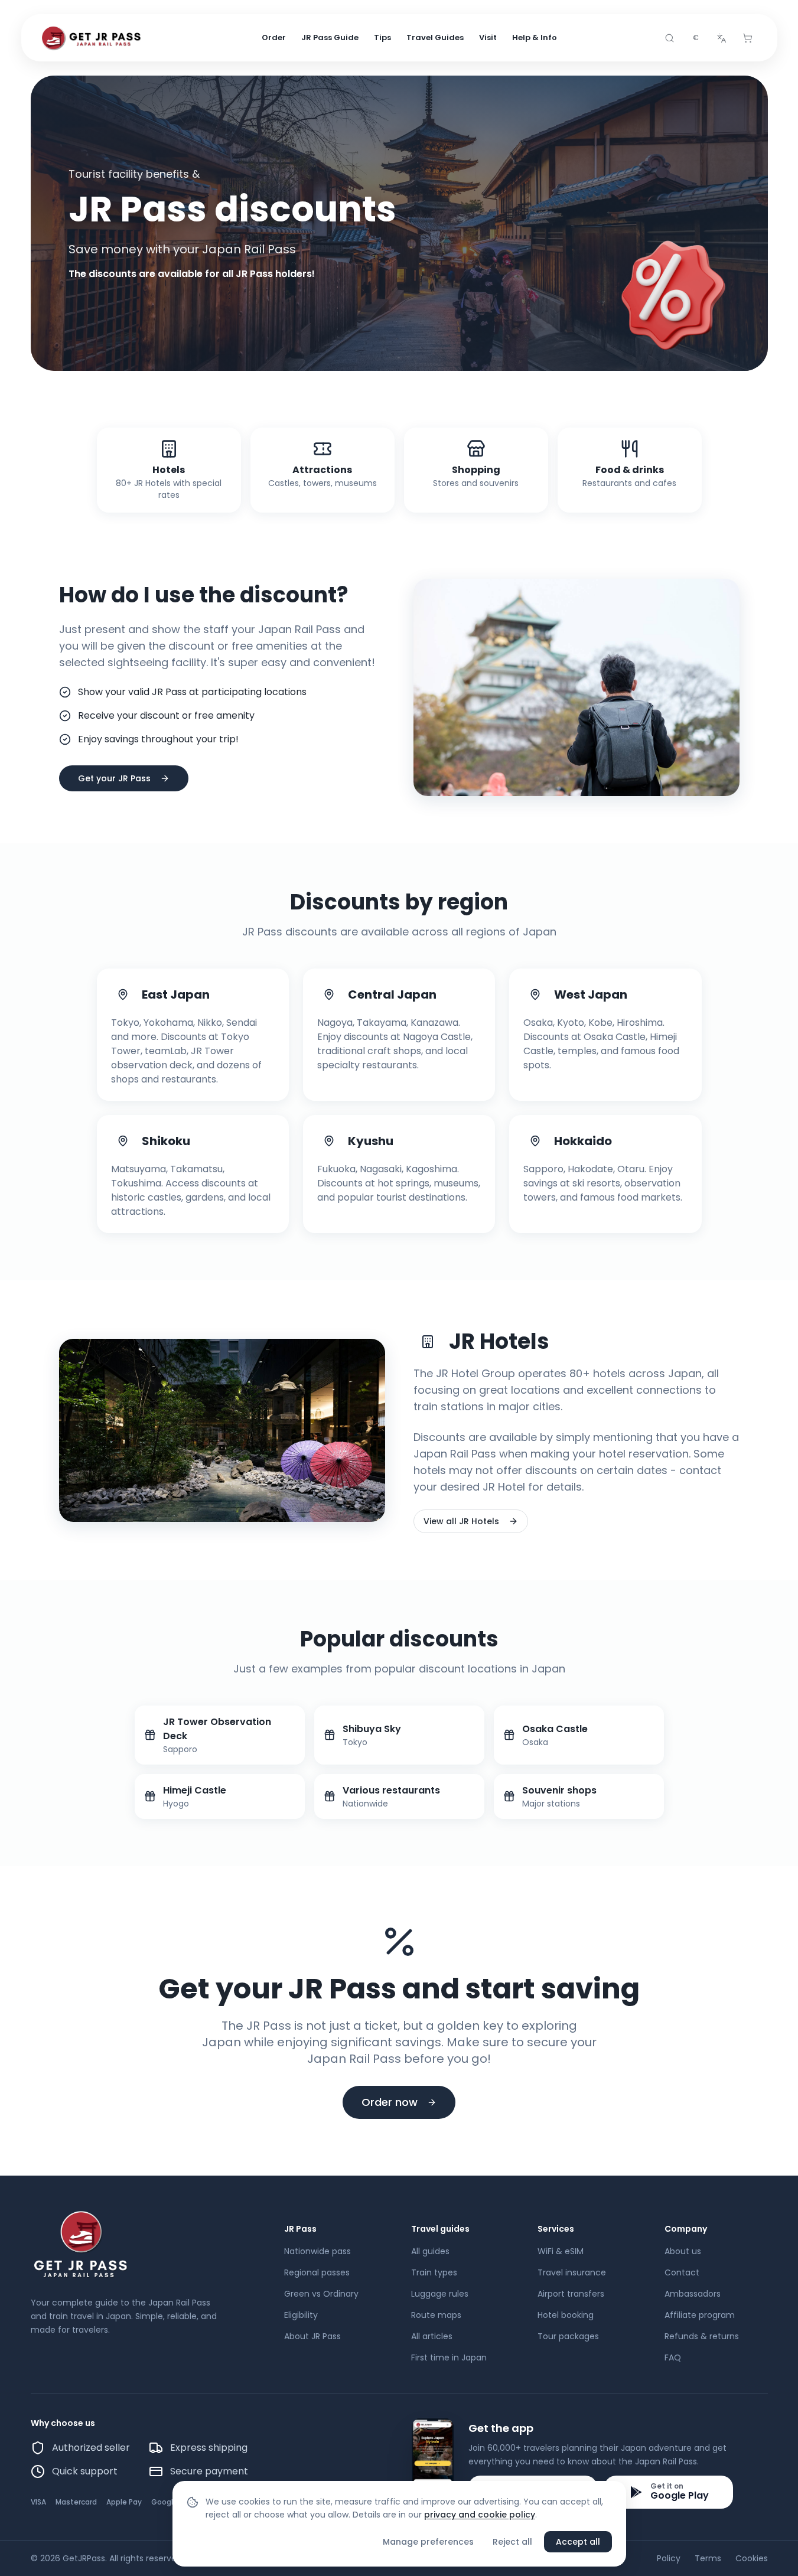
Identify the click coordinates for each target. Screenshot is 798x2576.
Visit (488, 38)
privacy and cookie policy (480, 2515)
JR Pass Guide (330, 38)
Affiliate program (700, 2315)
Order (274, 38)
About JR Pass (312, 2336)
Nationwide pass (317, 2251)
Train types (434, 2272)
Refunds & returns (702, 2336)
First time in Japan (449, 2357)
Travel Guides (435, 38)
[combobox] (696, 38)
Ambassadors (693, 2294)
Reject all (512, 2542)
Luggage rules (440, 2294)
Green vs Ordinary (321, 2294)
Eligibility (301, 2315)
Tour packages (568, 2336)
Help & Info (535, 38)
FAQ (673, 2357)
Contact (682, 2272)
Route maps (436, 2315)
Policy (669, 2558)
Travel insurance (572, 2272)
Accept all (578, 2542)
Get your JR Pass (114, 778)
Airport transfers (571, 2294)
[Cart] (748, 38)
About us (683, 2251)
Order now (390, 2102)
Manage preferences (428, 2542)
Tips (382, 38)
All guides (430, 2251)
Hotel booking (566, 2315)
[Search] (670, 38)
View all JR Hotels (461, 1521)
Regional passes (317, 2272)
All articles (432, 2336)
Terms (708, 2558)
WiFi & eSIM (561, 2251)
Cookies (752, 2558)
